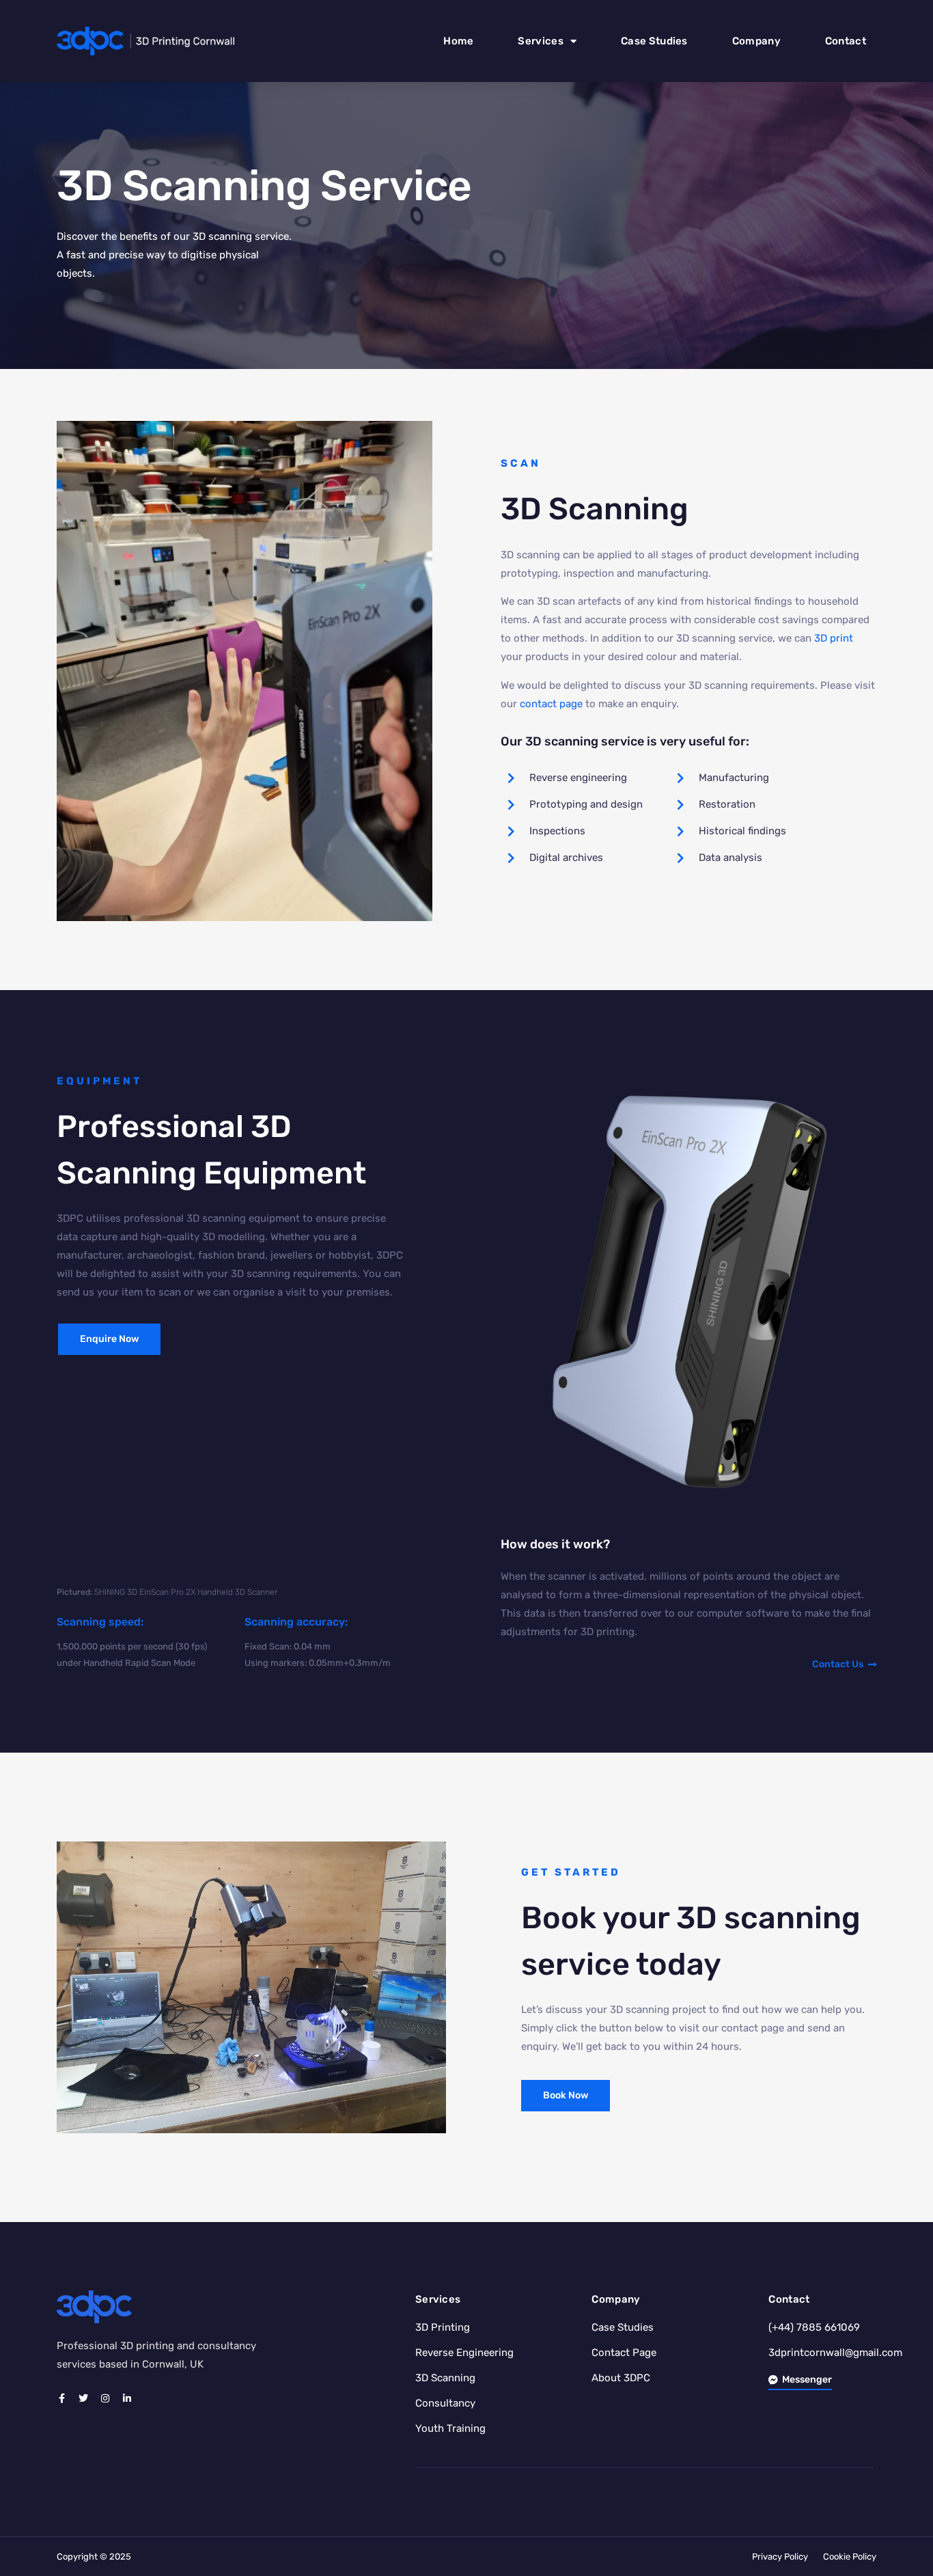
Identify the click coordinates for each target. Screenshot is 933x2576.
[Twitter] (83, 2398)
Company (756, 41)
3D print (834, 638)
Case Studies (654, 41)
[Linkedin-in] (127, 2398)
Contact (846, 41)
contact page (551, 704)
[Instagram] (105, 2398)
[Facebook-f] (61, 2398)
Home (458, 41)
